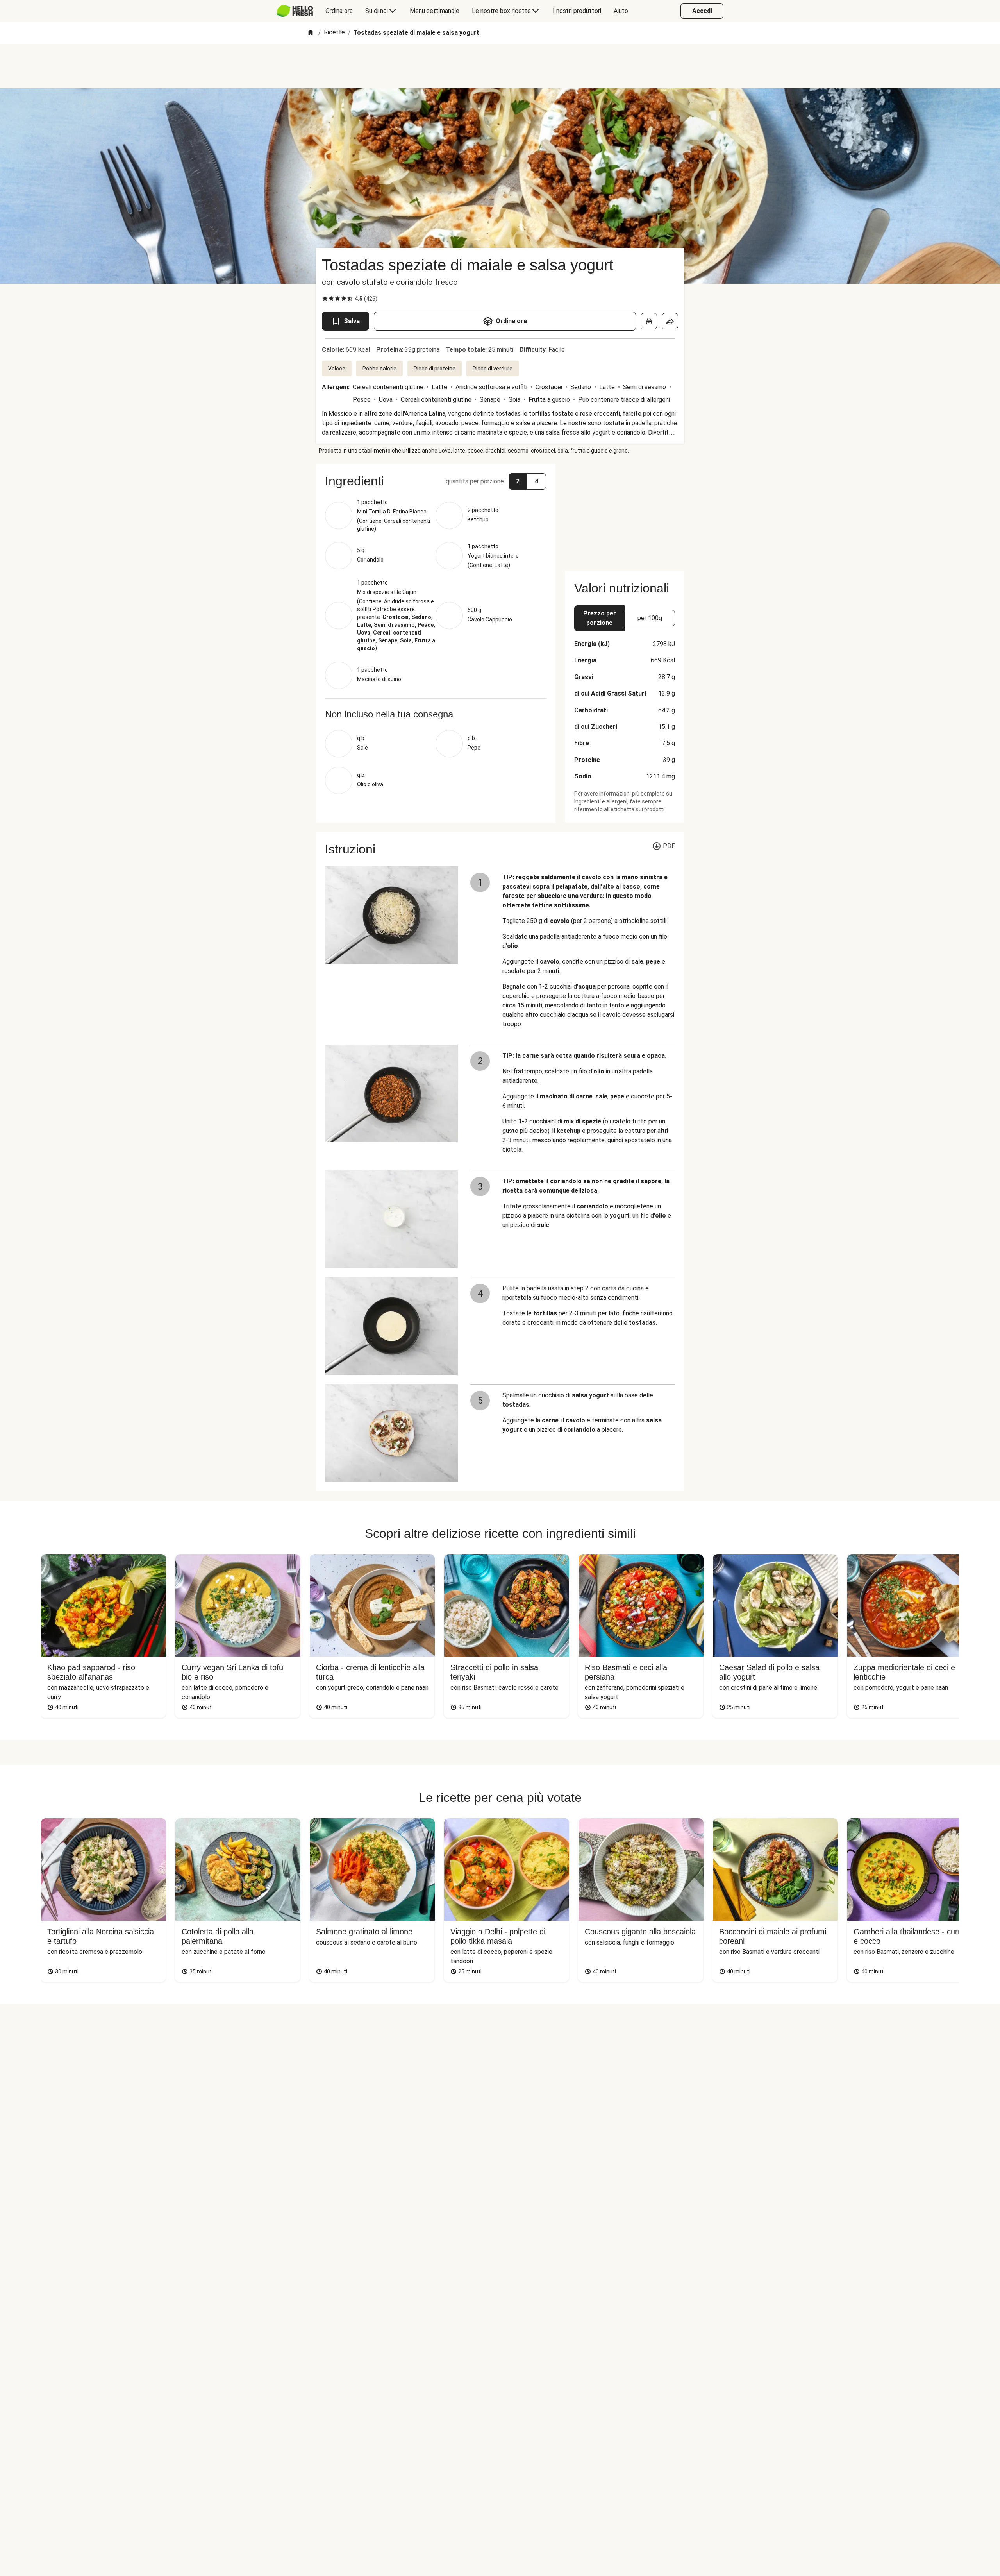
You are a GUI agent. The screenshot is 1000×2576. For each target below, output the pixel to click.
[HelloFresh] (295, 11)
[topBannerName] (500, 66)
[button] (436, 481)
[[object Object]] (649, 321)
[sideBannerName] (625, 513)
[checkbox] (325, 299)
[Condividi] (670, 321)
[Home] (311, 33)
